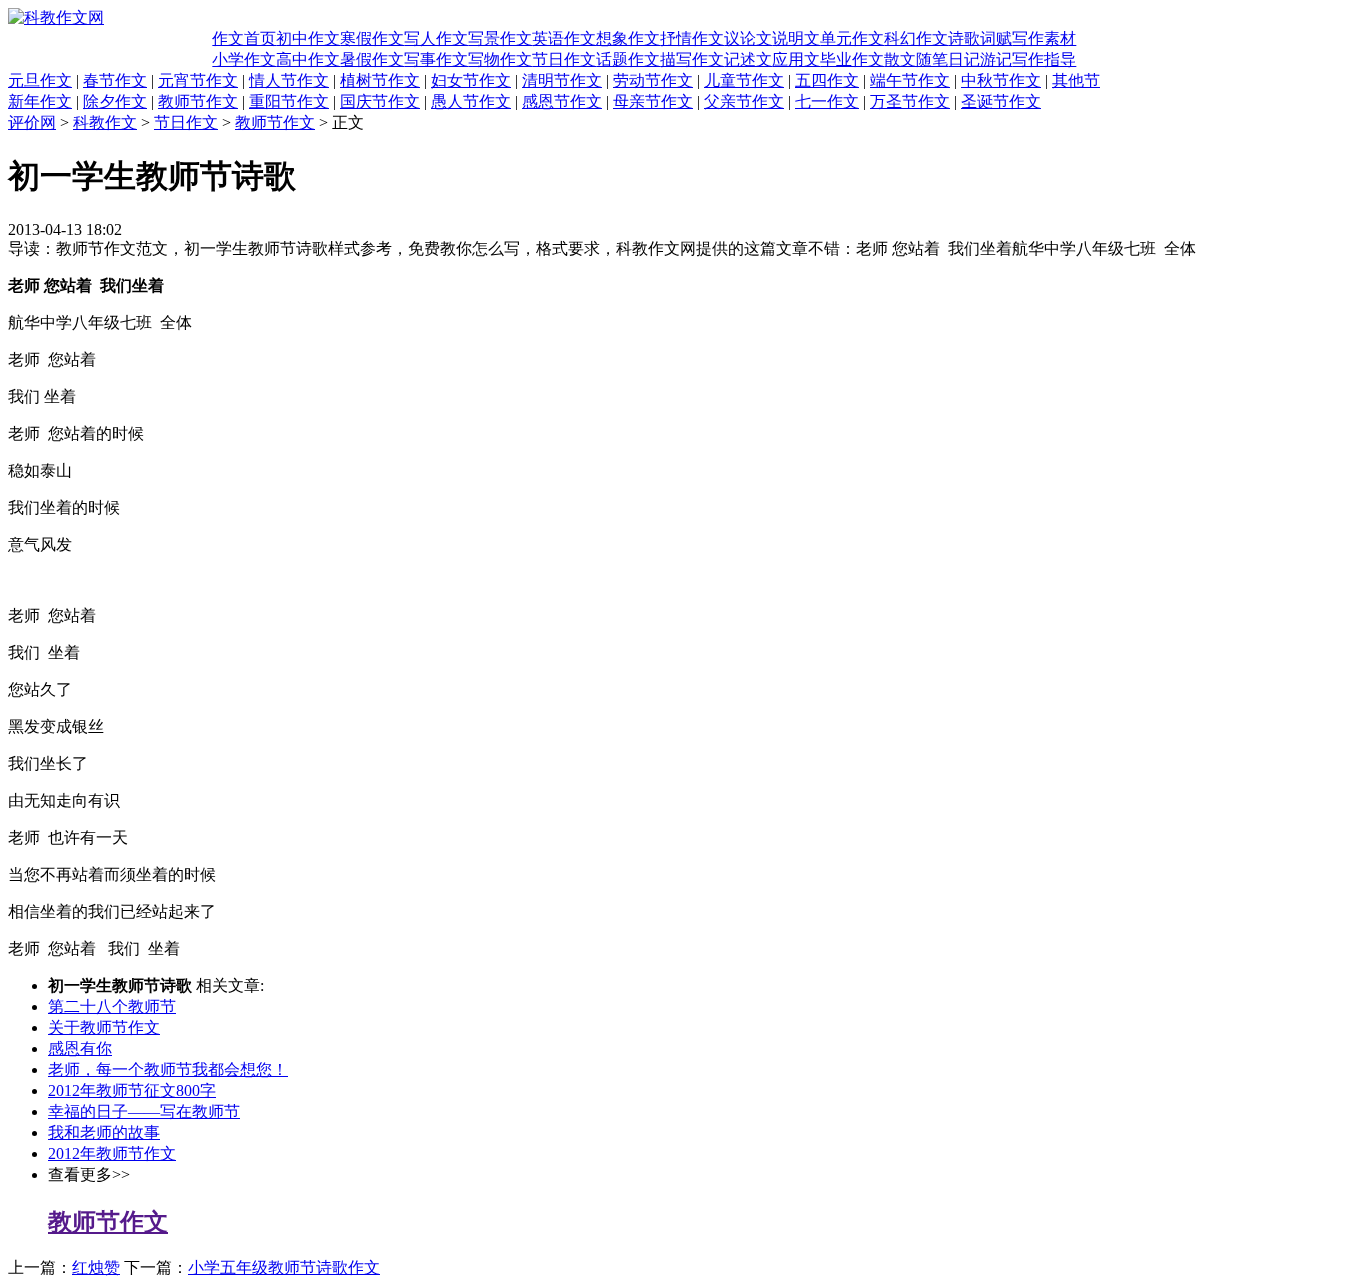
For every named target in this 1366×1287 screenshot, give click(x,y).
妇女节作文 (471, 80)
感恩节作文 (562, 101)
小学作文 (244, 59)
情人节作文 (289, 80)
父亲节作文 (744, 101)
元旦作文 (40, 80)
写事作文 (436, 59)
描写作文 (692, 59)
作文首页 (244, 38)
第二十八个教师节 (112, 1006)
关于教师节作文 (104, 1027)
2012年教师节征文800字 (132, 1090)
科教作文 (105, 122)
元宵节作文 (198, 80)
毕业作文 (852, 59)
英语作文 (564, 38)
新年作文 (40, 101)
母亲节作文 (653, 101)
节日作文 (564, 59)
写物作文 (500, 59)
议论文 (748, 38)
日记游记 (980, 59)
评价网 (32, 122)
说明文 (796, 38)
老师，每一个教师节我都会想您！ (168, 1069)
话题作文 (628, 59)
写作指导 (1044, 59)
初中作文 (308, 38)
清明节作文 (562, 80)
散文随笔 (916, 59)
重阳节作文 (289, 101)
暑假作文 (372, 59)
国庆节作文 (380, 101)
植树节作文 (380, 80)
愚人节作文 (471, 101)
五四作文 (827, 80)
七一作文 (827, 101)
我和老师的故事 (104, 1132)
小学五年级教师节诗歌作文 (284, 1267)
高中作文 (308, 59)
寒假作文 (372, 38)
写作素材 (1044, 38)
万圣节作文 (910, 101)
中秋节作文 (1001, 80)
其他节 (1076, 80)
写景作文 (500, 38)
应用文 (796, 59)
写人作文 (436, 38)
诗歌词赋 (980, 38)
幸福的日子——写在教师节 (144, 1111)
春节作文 (115, 80)
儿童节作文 (744, 80)
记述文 (748, 59)
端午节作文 (910, 80)
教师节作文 (198, 101)
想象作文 (628, 38)
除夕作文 (115, 101)
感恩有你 (80, 1048)
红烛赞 (96, 1267)
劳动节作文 (653, 80)
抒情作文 (692, 38)
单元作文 (852, 38)
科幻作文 (916, 38)
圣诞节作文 (1001, 101)
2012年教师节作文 (112, 1153)
